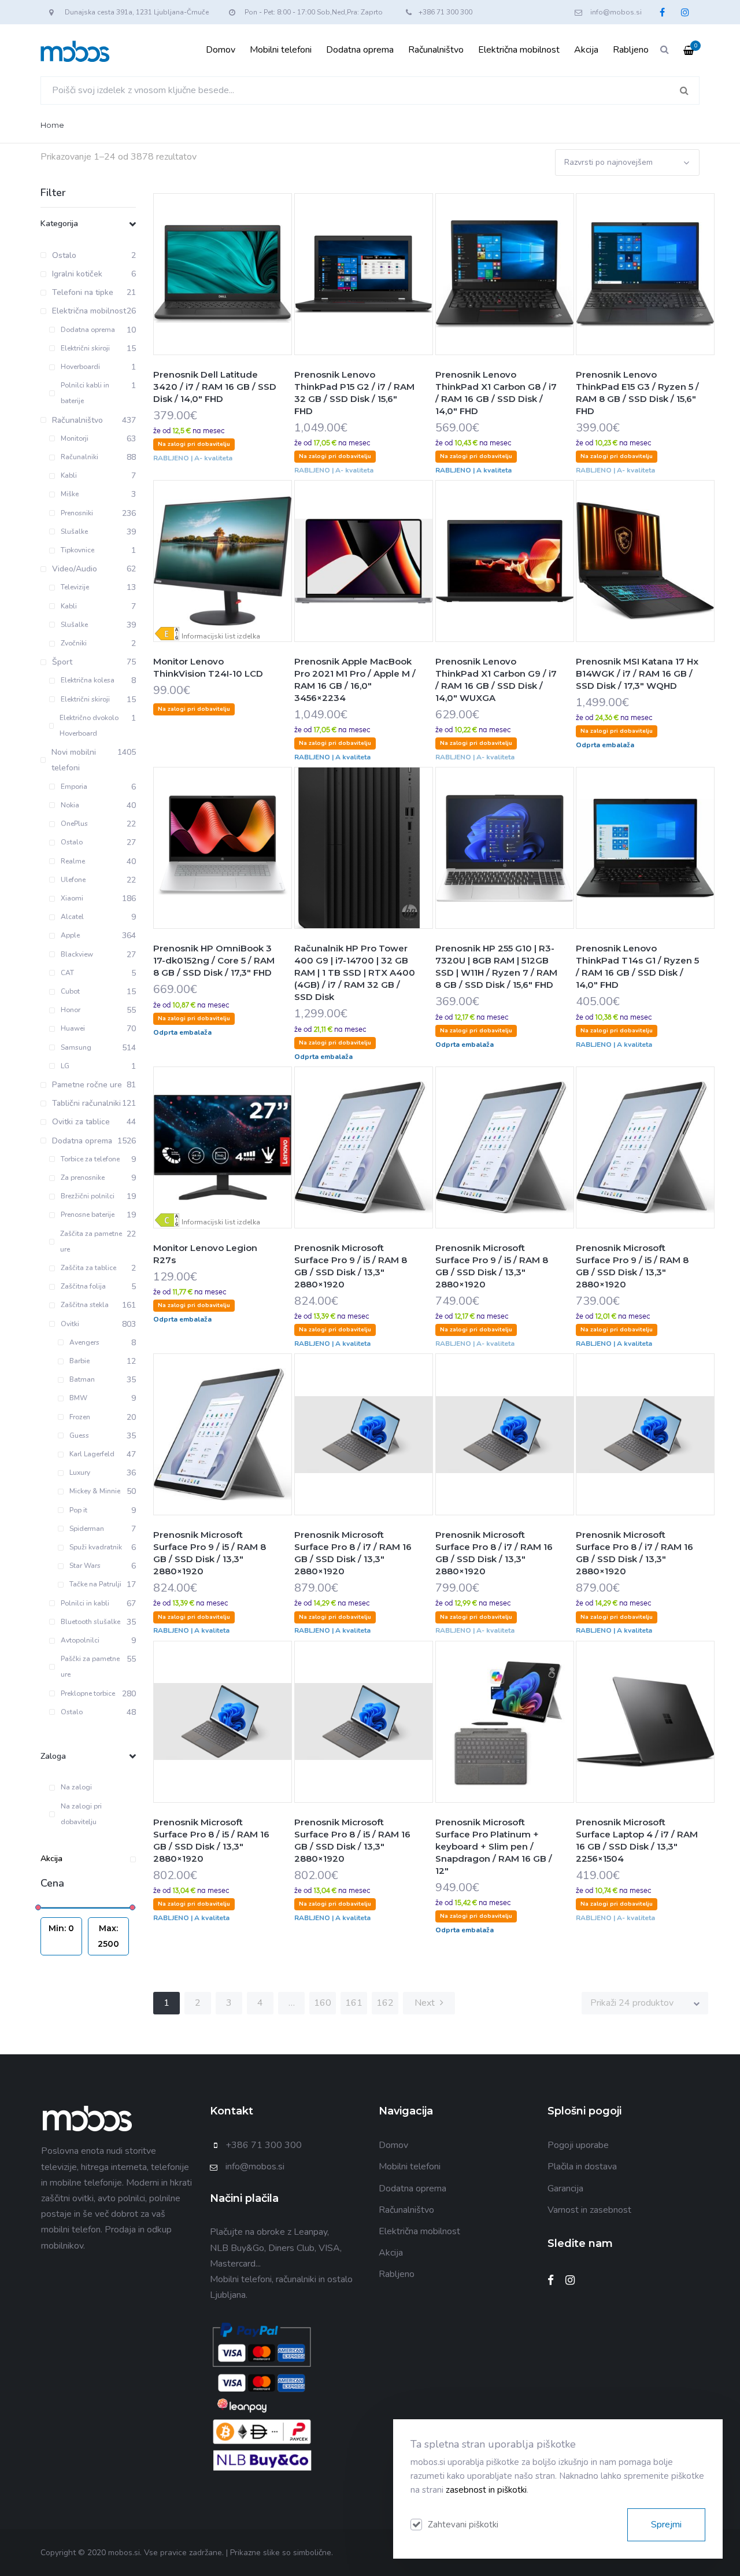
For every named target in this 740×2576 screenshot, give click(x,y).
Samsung (76, 1047)
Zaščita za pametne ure (91, 1241)
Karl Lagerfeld (92, 1454)
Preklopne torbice (88, 1693)
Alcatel (72, 917)
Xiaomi (72, 898)
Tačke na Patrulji (95, 1584)
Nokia (70, 805)
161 (354, 2003)
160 (323, 2003)
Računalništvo (436, 50)
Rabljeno (631, 50)
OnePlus (74, 824)
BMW (78, 1398)
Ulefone (73, 880)
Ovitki (70, 1324)
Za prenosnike (83, 1178)
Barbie (79, 1361)
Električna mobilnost (519, 50)
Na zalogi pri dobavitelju (81, 1814)
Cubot (70, 991)
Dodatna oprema (360, 50)
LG (65, 1066)
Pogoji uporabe (578, 2145)
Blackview (77, 954)
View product (251, 297)
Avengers (84, 1342)
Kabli (69, 475)
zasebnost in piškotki (486, 2490)
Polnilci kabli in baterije (85, 393)
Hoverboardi (80, 367)
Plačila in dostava (582, 2167)
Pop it (78, 1510)
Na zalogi (76, 1787)
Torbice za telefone (90, 1159)
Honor (71, 1010)
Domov (221, 50)
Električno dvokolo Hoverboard (89, 726)
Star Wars (85, 1566)
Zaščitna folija (83, 1286)
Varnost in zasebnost (589, 2210)
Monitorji (75, 438)
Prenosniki (77, 513)
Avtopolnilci (80, 1640)
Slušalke (74, 532)
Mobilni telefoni (281, 50)
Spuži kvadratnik (96, 1547)
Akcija (586, 50)
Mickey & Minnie (95, 1491)
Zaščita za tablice (88, 1268)
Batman (82, 1379)
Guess (79, 1435)
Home (52, 125)
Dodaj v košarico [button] (194, 297)
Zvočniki (74, 643)
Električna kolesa (88, 680)
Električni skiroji (85, 348)
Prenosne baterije (88, 1215)
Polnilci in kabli (85, 1603)
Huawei (73, 1028)
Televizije (75, 587)
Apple (70, 935)
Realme (73, 861)
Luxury (80, 1472)
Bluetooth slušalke (90, 1622)
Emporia (74, 787)
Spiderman (87, 1529)
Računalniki (79, 457)
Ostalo (72, 842)
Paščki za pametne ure (90, 1667)
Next (426, 2003)
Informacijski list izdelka (221, 636)
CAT (67, 973)
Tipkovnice (77, 550)
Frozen (80, 1417)
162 (385, 2003)
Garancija (565, 2189)
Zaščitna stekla (85, 1305)
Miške (70, 494)
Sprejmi (666, 2525)
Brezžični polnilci (88, 1196)
